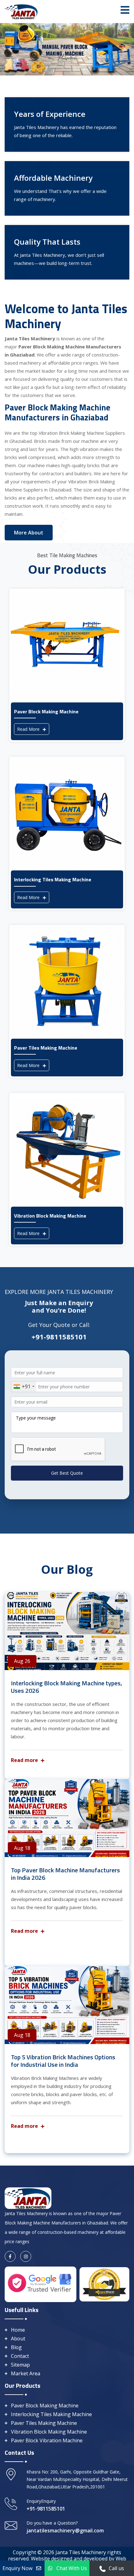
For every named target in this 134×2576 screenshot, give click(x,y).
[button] (10, 49)
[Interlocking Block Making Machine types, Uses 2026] (67, 1631)
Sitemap (20, 2365)
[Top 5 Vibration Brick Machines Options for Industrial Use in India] (67, 2005)
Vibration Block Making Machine (49, 2432)
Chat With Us (72, 2568)
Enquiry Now (17, 2568)
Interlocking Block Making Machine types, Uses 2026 (67, 1687)
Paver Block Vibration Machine (47, 2440)
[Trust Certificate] (104, 2284)
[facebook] (10, 2256)
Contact (20, 2356)
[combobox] (24, 1387)
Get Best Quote (67, 1473)
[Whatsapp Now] (103, 2568)
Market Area (26, 2373)
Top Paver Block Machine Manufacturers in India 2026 (65, 1874)
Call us (116, 2568)
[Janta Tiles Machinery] (22, 11)
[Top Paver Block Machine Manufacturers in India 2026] (67, 1818)
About (18, 2339)
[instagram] (26, 2256)
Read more (25, 1760)
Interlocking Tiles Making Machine (51, 2414)
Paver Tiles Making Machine (44, 2423)
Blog (16, 2347)
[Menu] (125, 10)
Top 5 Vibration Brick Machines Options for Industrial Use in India (63, 2061)
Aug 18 (22, 1848)
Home (18, 2330)
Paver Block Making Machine (45, 2406)
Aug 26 (22, 1661)
